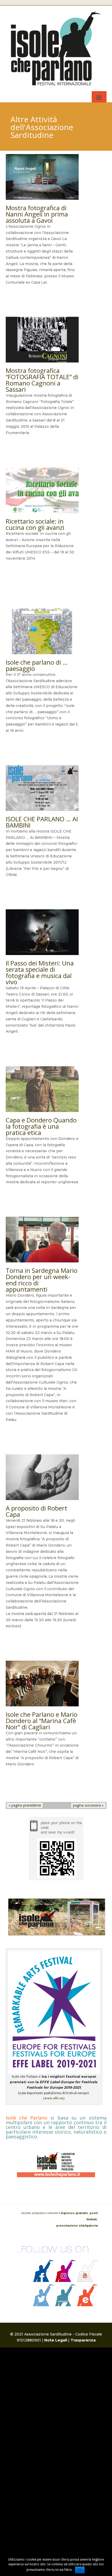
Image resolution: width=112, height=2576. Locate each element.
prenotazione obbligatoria (77, 2226)
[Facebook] (43, 2281)
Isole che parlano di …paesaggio (37, 665)
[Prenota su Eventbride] (87, 2305)
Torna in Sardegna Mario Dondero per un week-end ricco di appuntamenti (42, 1280)
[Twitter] (43, 2305)
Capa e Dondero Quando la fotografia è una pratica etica (41, 1126)
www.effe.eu (54, 2098)
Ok (80, 2570)
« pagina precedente (25, 1805)
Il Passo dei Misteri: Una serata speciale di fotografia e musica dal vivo (40, 972)
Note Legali (56, 2340)
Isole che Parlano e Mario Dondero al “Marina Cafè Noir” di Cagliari (42, 1721)
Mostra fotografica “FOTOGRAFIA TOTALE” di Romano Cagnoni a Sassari (42, 380)
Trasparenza (83, 2340)
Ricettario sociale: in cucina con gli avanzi (35, 524)
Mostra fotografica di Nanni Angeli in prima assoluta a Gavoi (37, 214)
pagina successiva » (88, 1805)
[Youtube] (87, 2281)
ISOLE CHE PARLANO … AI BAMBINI (42, 822)
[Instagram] (65, 2281)
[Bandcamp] (65, 2305)
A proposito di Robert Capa (36, 1511)
